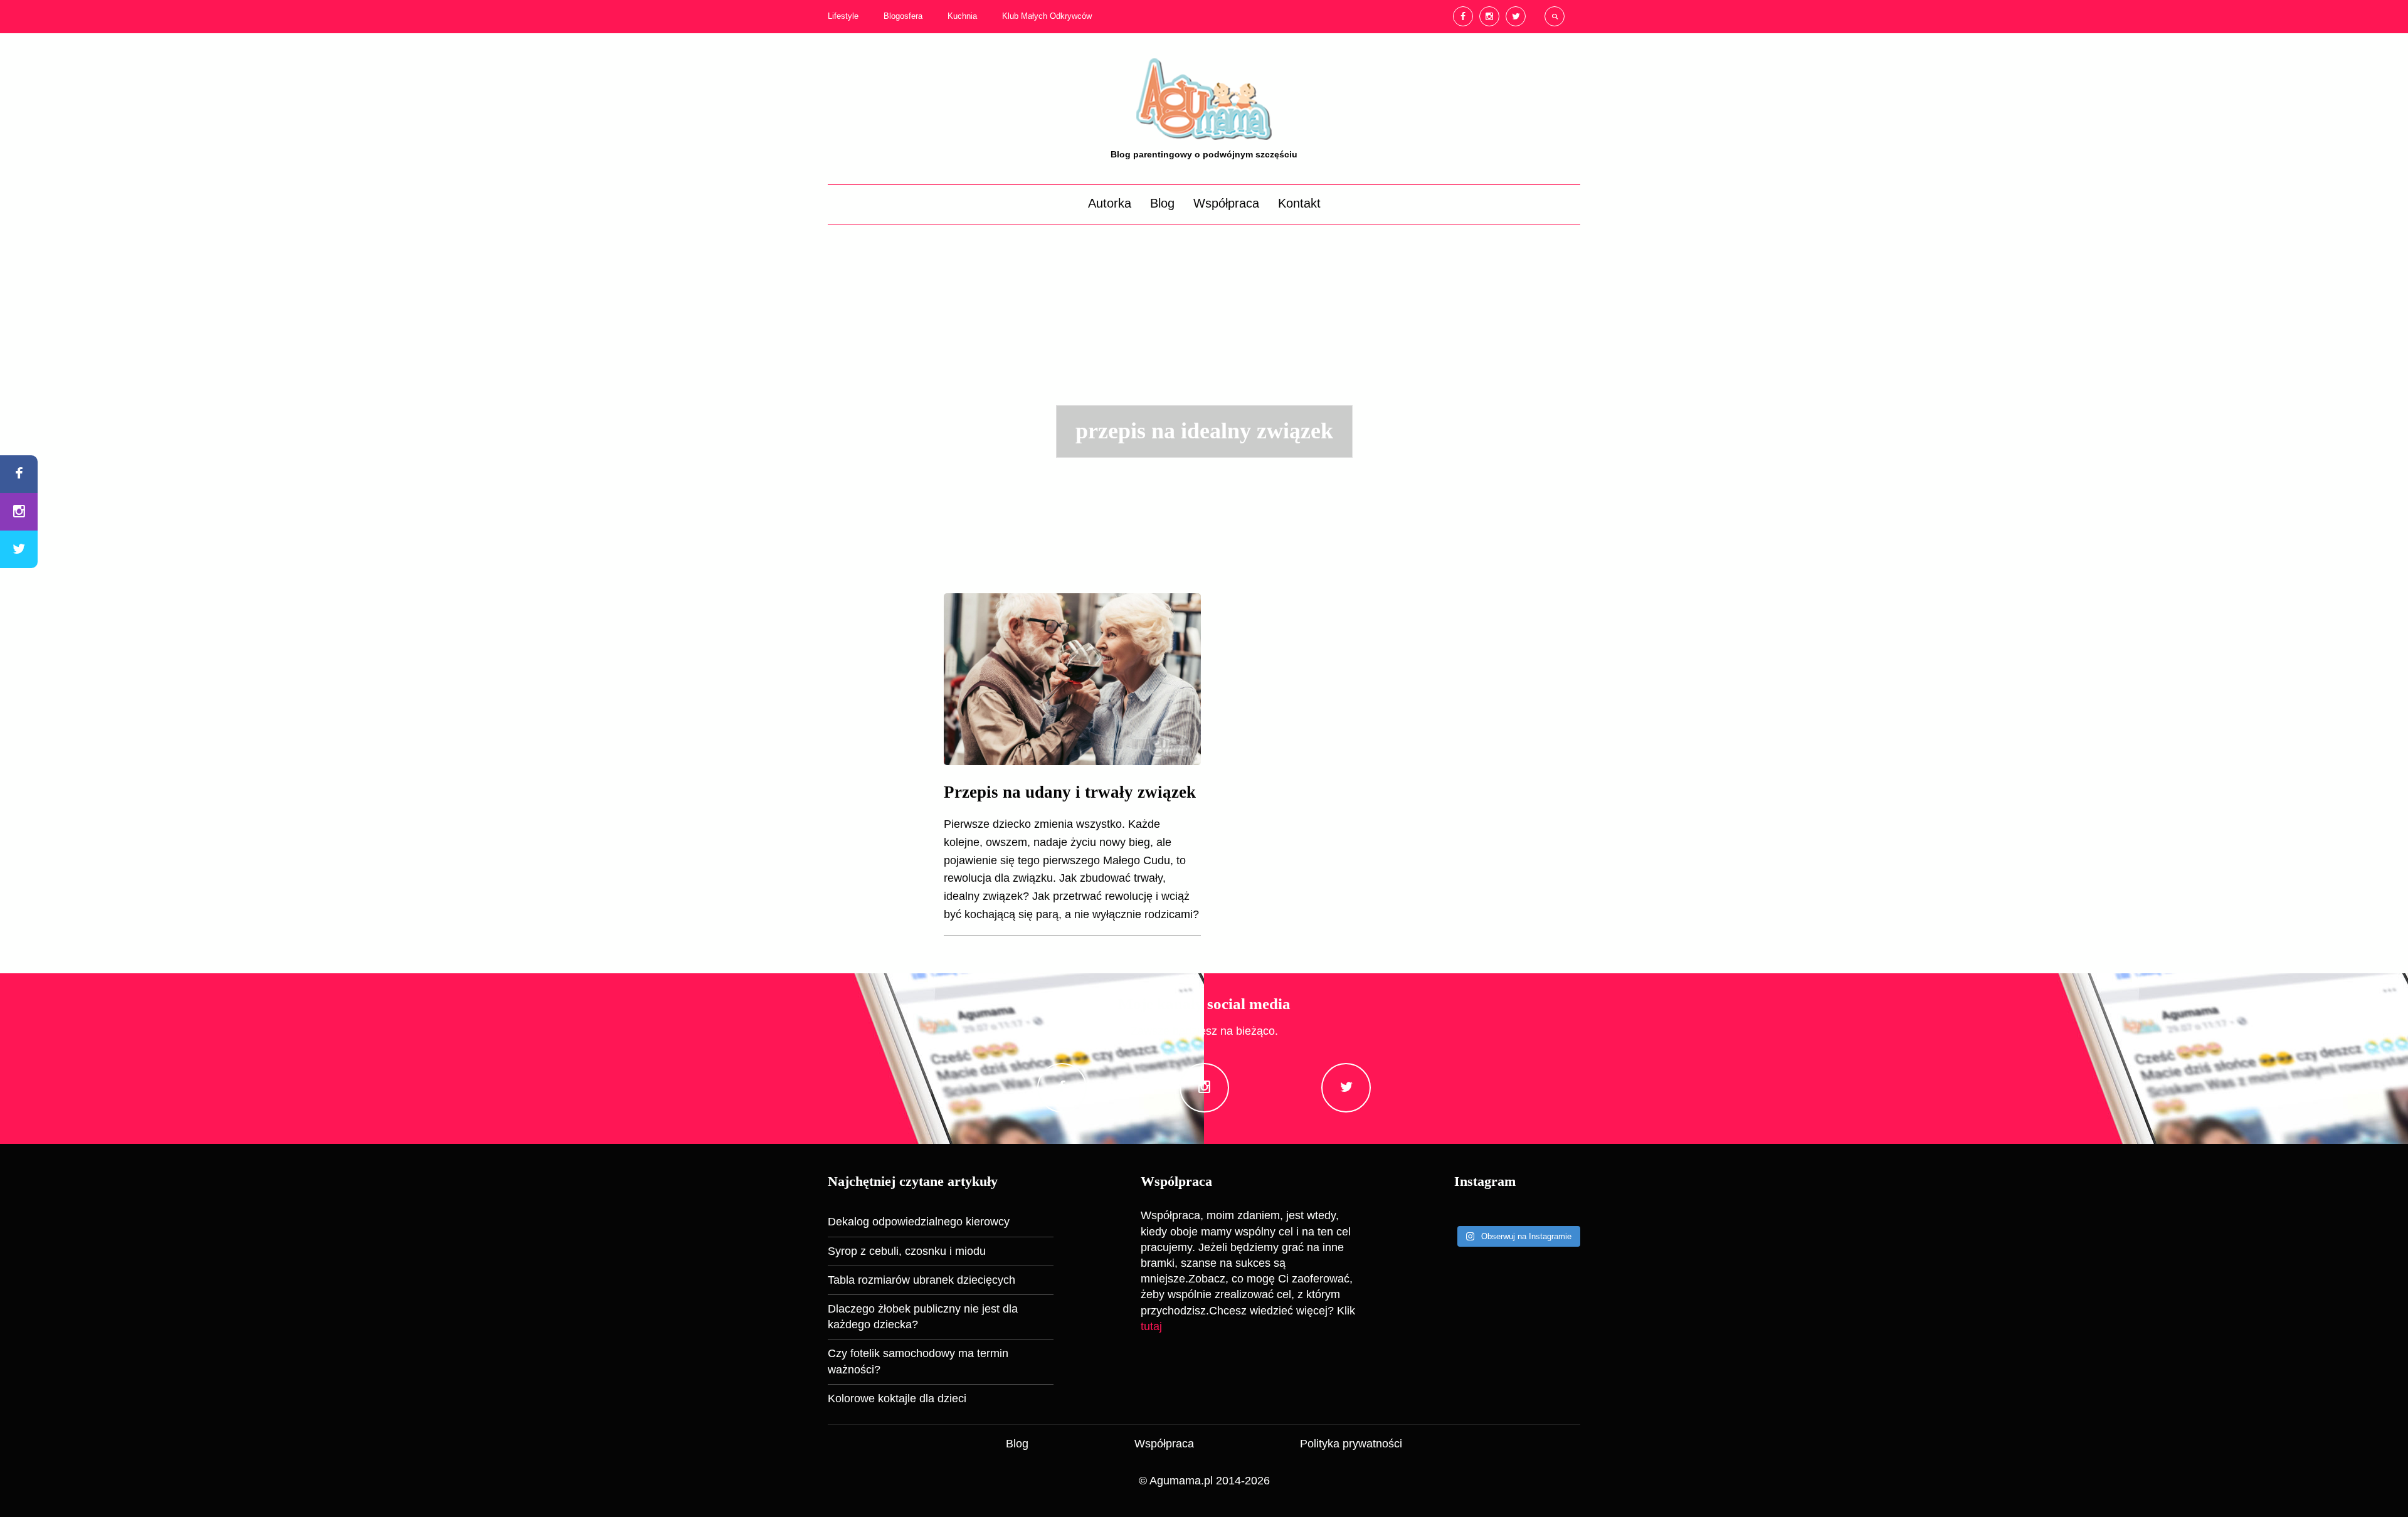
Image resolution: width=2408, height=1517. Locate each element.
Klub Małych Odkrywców (1047, 16)
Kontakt (1299, 203)
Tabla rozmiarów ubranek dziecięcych (921, 1280)
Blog (1162, 203)
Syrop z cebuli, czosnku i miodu (907, 1251)
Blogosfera (903, 16)
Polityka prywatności (1351, 1444)
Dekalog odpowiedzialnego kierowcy (919, 1222)
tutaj (1151, 1326)
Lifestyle (843, 16)
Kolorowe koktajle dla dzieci (897, 1398)
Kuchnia (962, 16)
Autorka (1110, 203)
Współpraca (1226, 203)
